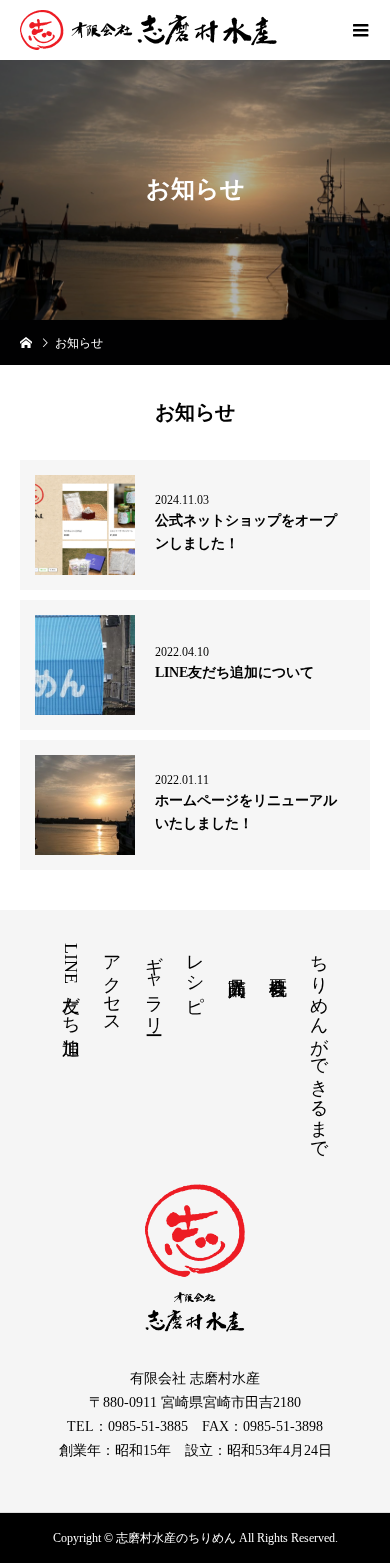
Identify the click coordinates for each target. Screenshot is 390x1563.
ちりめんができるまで (319, 1046)
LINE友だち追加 (71, 984)
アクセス (112, 984)
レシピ (195, 973)
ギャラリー (154, 984)
